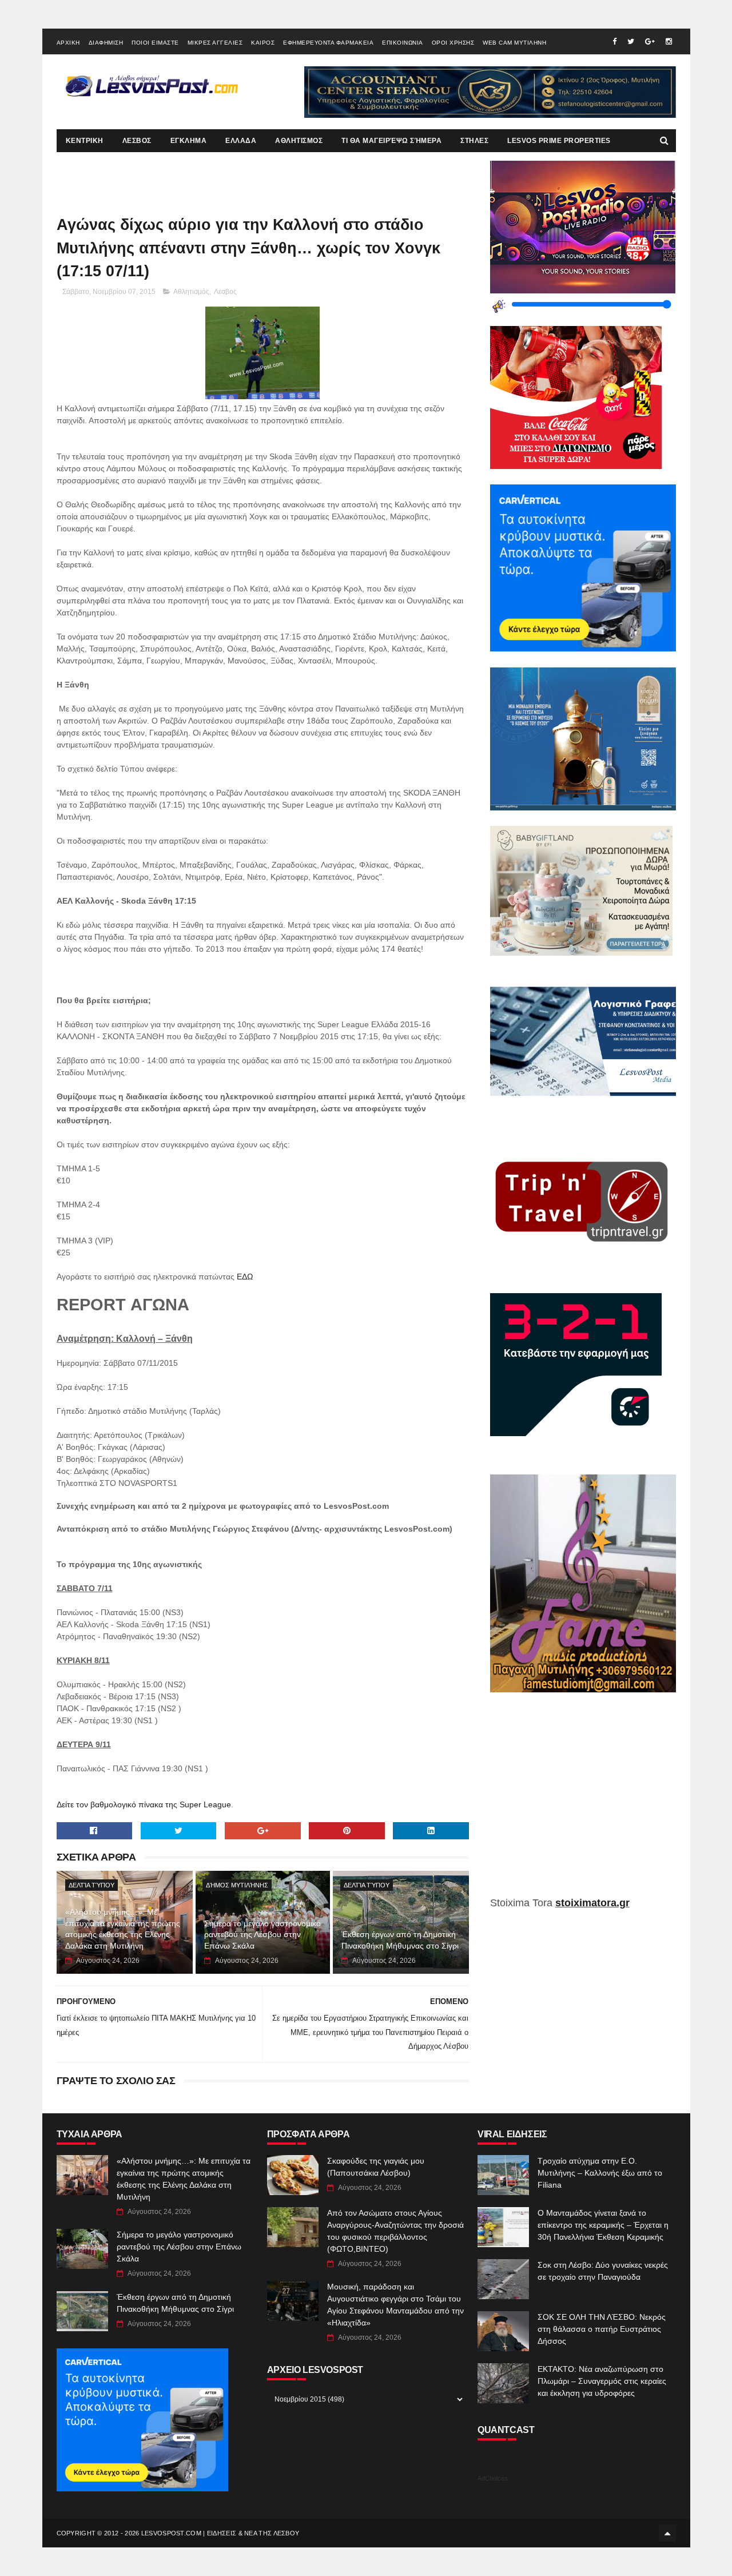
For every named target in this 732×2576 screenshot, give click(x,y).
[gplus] (650, 41)
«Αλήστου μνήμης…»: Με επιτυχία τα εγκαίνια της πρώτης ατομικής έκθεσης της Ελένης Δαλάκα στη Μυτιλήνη (123, 1929)
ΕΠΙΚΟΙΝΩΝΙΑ (403, 43)
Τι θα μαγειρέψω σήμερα (391, 141)
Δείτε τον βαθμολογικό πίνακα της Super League (144, 1804)
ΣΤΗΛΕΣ (474, 141)
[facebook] (614, 41)
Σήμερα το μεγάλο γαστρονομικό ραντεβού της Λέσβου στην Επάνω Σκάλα (262, 1935)
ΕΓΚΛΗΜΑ (189, 141)
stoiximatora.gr (592, 1903)
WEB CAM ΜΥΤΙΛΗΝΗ (514, 43)
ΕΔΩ (245, 1277)
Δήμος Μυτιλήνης (237, 1885)
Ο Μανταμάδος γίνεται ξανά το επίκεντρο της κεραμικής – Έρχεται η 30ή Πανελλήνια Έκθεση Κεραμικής (603, 2225)
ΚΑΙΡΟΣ (263, 43)
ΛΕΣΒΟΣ (137, 141)
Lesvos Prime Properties (559, 141)
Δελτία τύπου (91, 1885)
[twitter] (631, 41)
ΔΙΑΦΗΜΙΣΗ (106, 43)
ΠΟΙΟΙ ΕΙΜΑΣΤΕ (155, 43)
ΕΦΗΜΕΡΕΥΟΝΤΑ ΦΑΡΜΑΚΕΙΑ (328, 43)
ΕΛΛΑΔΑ (241, 141)
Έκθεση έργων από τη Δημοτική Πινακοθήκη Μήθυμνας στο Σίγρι (400, 1940)
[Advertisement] (583, 1803)
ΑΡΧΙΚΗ (68, 43)
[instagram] (669, 41)
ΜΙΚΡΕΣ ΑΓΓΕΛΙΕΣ (215, 43)
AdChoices (493, 2478)
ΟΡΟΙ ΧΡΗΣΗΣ (453, 43)
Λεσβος (225, 292)
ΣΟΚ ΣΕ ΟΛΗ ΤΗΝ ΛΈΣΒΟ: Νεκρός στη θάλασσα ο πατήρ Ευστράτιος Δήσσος (602, 2329)
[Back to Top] (667, 2533)
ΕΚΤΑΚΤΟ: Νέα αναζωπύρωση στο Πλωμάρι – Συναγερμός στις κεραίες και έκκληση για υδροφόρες (602, 2381)
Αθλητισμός (191, 292)
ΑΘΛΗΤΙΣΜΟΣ (299, 141)
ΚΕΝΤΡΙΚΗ (85, 141)
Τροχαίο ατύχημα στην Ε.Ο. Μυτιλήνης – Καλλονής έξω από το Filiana (600, 2173)
